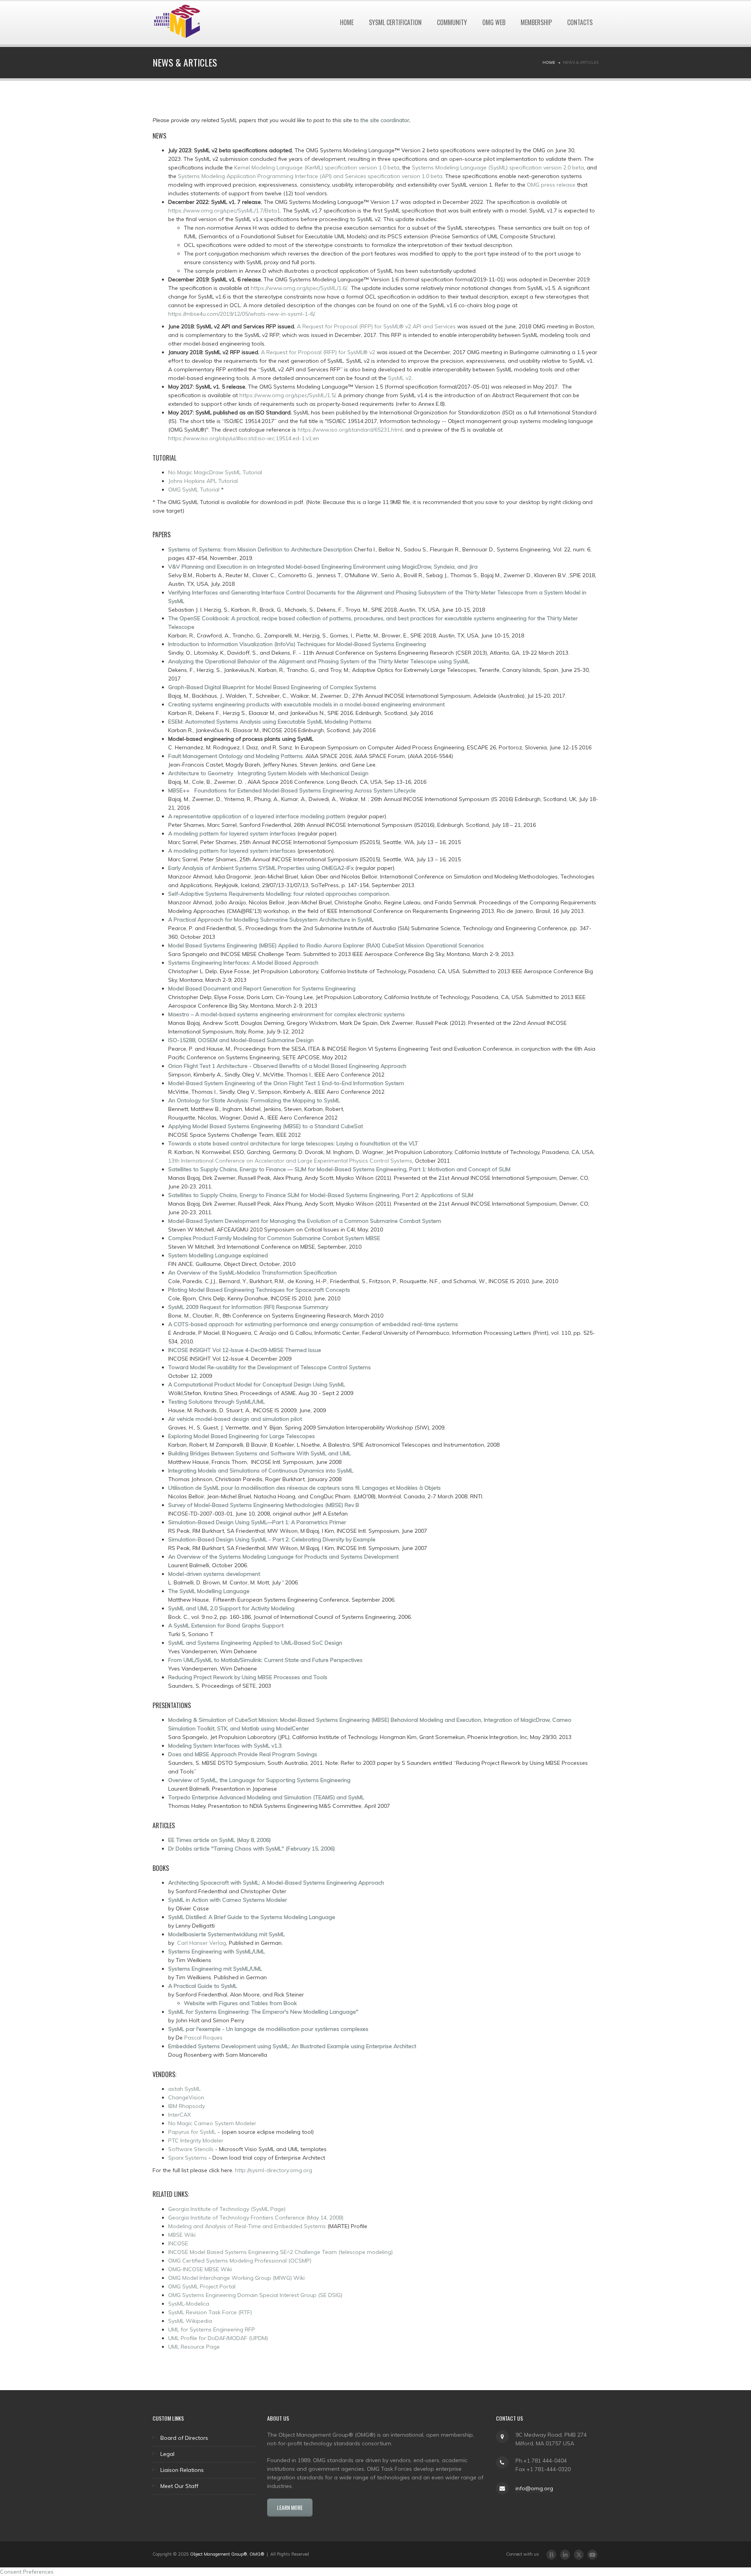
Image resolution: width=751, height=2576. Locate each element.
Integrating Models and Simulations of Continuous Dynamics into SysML (261, 1471)
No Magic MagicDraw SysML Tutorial (215, 472)
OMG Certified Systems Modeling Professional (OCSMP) (240, 2261)
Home (549, 62)
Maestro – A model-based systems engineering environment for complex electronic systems (287, 1014)
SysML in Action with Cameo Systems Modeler (228, 1900)
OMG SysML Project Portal (202, 2286)
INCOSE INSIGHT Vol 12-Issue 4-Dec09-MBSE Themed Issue (245, 1350)
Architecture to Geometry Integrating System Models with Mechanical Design (268, 773)
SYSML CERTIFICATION (395, 22)
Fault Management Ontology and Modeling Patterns (235, 756)
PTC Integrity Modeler (196, 2140)
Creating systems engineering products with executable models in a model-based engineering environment (306, 704)
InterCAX (180, 2115)
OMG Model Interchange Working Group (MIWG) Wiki (236, 2278)
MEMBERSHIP (536, 22)
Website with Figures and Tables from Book (240, 2003)
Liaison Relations (182, 2470)
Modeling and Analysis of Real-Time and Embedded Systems (247, 2226)
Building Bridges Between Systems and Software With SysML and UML (260, 1453)
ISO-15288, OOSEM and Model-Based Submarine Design (241, 1040)
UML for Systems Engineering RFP (212, 2329)
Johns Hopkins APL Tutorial (203, 481)
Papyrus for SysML (192, 2132)
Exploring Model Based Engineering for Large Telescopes (242, 1436)
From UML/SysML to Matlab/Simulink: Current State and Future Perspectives (265, 1660)
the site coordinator (385, 120)
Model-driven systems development (214, 1574)
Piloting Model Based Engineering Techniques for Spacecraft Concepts (259, 1290)
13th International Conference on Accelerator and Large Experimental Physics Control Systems (290, 1161)
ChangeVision (186, 2097)
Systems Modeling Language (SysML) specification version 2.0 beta (498, 167)
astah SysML (184, 2089)
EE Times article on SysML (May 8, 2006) (219, 1840)
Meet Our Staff (179, 2486)
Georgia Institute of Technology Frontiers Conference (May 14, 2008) (256, 2218)
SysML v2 (400, 378)
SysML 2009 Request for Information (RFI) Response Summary (248, 1307)
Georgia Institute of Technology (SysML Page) (227, 2209)
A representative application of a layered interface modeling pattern (257, 816)
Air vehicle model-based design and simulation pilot (235, 1419)
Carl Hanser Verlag (202, 1943)
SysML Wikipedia (190, 2321)
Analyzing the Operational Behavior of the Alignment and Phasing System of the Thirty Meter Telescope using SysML (319, 661)
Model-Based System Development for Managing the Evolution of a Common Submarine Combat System (305, 1221)
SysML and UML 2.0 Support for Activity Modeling (231, 1608)
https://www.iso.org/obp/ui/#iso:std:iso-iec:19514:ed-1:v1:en (244, 438)
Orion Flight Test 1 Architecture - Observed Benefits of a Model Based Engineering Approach (287, 1066)
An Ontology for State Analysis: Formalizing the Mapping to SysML (254, 1100)
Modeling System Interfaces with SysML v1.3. (225, 1746)
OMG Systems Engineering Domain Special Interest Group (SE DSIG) (255, 2295)
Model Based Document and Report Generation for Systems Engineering (262, 988)
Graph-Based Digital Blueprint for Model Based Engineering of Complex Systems (272, 687)
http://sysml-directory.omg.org (274, 2170)
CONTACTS (580, 22)
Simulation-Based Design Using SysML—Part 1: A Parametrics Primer (257, 1522)
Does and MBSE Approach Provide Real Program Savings (243, 1754)
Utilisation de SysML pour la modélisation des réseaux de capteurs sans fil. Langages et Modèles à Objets (305, 1488)
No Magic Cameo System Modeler (212, 2123)
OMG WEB (494, 22)
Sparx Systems (188, 2158)
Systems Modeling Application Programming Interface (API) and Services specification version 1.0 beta (310, 176)
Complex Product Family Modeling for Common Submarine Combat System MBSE (274, 1238)
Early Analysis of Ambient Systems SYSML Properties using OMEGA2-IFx (261, 868)
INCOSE (178, 2243)
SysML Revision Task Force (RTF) (210, 2312)
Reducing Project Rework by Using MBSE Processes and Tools (248, 1677)
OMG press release (551, 185)
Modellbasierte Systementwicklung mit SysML (226, 1934)
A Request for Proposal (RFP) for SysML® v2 (317, 352)
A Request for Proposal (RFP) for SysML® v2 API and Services (376, 326)
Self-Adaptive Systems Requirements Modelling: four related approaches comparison (279, 894)
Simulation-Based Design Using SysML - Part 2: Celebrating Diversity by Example (272, 1539)
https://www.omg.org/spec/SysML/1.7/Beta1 (224, 211)
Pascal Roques (203, 2038)
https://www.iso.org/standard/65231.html (350, 430)
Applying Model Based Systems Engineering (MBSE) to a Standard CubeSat (266, 1126)
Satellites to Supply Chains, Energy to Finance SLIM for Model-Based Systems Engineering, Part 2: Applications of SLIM (321, 1195)
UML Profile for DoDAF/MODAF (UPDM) (218, 2338)
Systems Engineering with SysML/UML (216, 1951)
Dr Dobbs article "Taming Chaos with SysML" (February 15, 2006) (252, 1849)
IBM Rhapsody (187, 2106)
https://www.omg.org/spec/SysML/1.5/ (287, 395)
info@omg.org (534, 2488)
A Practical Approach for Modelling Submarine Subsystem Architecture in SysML (271, 920)
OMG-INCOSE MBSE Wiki (200, 2269)
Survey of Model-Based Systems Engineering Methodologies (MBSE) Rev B (264, 1505)
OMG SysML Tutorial (195, 490)
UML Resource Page (194, 2347)
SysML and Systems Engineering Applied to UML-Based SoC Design (255, 1643)
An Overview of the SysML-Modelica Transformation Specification (252, 1273)
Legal (167, 2454)
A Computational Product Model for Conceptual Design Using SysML (257, 1384)
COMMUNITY (452, 22)
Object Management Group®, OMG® (227, 2554)
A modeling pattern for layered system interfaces (232, 833)
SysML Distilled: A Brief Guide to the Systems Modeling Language (252, 1917)
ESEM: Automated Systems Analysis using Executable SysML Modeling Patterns (270, 722)
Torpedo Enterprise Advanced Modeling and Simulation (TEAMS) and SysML (266, 1797)
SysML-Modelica (189, 2304)
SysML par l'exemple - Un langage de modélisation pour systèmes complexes (268, 2029)
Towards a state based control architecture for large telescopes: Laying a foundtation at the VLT (293, 1143)
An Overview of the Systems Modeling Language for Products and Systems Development (283, 1557)
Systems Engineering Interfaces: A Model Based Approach (243, 963)
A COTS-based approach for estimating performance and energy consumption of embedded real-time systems (313, 1324)
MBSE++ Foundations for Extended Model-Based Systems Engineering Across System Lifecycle (292, 790)
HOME (347, 22)
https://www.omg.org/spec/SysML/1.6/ (299, 288)
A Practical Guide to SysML (203, 1986)
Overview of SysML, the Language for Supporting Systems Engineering (259, 1780)
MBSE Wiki (182, 2235)
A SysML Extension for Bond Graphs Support (226, 1626)
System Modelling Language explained (218, 1255)
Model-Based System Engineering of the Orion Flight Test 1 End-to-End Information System (286, 1083)
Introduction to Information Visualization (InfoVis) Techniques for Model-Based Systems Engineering (297, 644)
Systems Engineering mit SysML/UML (215, 1969)
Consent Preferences (27, 2572)
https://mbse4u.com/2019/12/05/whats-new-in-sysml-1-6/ (241, 314)
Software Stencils (191, 2149)
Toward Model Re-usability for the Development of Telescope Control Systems (269, 1367)
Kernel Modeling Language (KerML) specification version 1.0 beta (317, 167)
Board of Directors (184, 2438)
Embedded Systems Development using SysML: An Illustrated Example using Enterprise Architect (292, 2046)
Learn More (290, 2507)
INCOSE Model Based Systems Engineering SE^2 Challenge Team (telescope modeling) (280, 2252)
